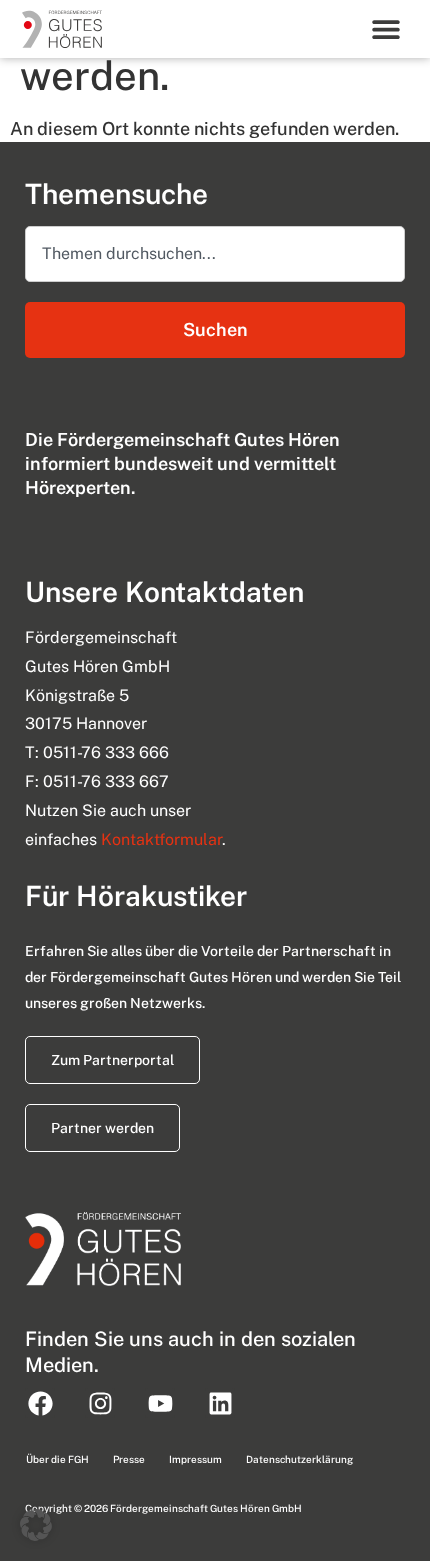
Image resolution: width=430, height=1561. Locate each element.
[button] (386, 28)
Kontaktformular (161, 839)
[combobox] (215, 254)
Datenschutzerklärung (299, 1459)
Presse (129, 1459)
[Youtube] (160, 1403)
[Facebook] (40, 1403)
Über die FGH (57, 1459)
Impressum (195, 1459)
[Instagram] (100, 1403)
